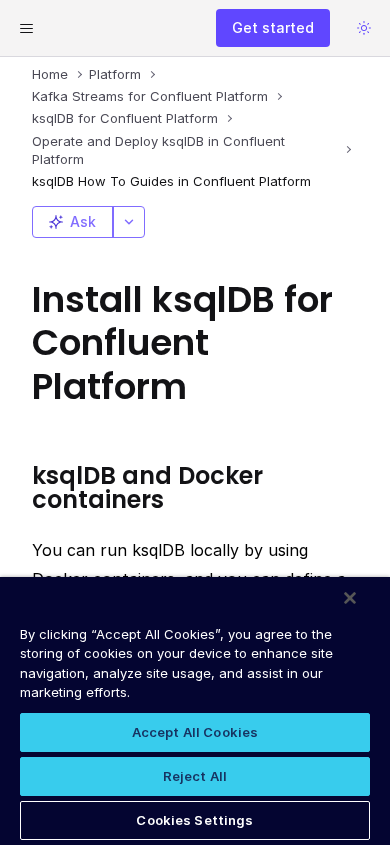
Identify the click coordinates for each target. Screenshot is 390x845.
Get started (273, 27)
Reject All (195, 776)
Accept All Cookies (195, 732)
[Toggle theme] (364, 28)
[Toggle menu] (26, 28)
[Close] (350, 598)
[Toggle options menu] (129, 222)
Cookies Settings (194, 820)
